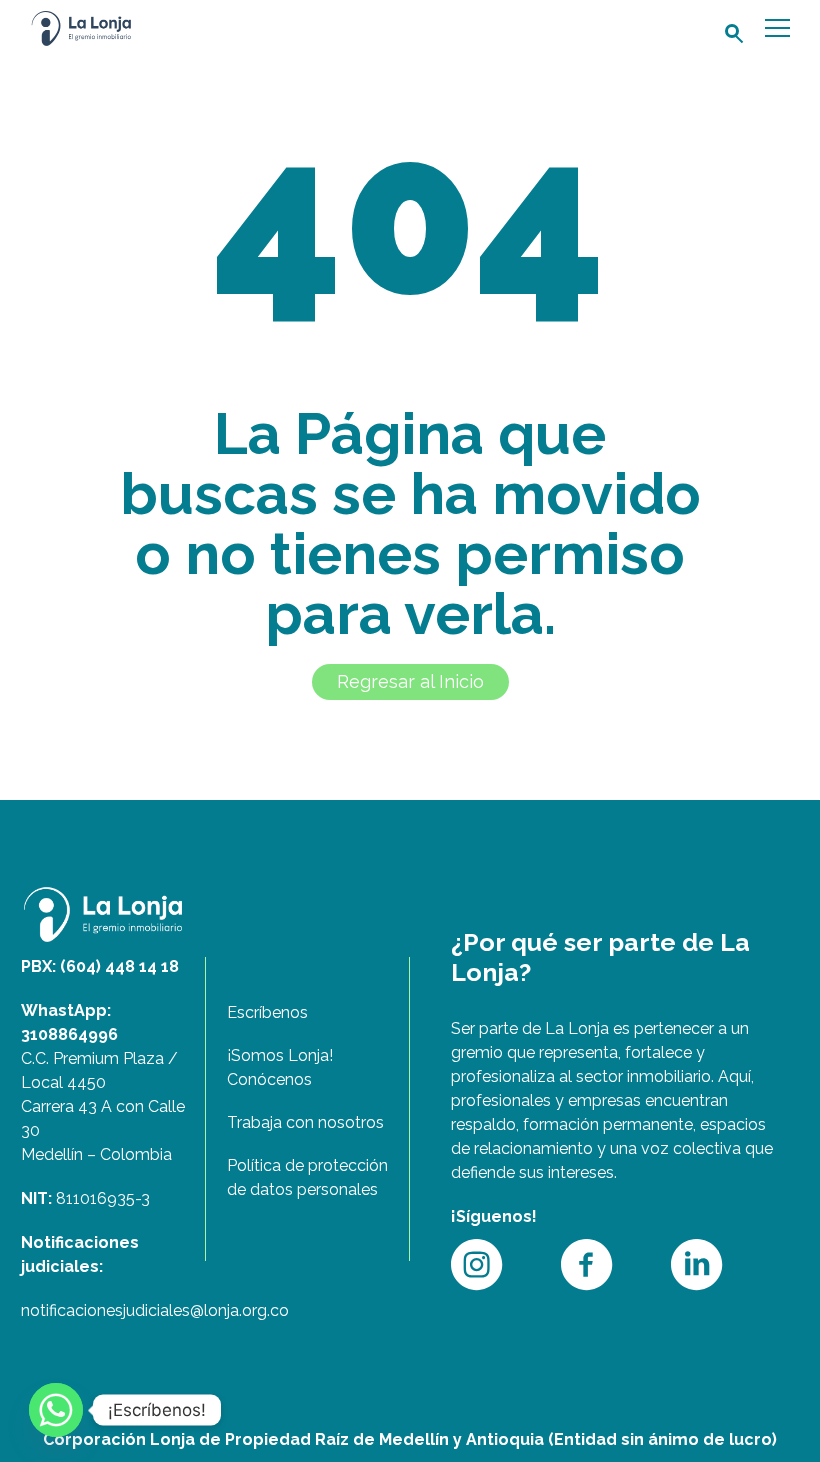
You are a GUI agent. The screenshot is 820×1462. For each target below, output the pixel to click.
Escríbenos (267, 1012)
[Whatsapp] (56, 1410)
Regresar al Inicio (410, 681)
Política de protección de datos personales (307, 1177)
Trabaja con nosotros (305, 1122)
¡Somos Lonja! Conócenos (280, 1067)
